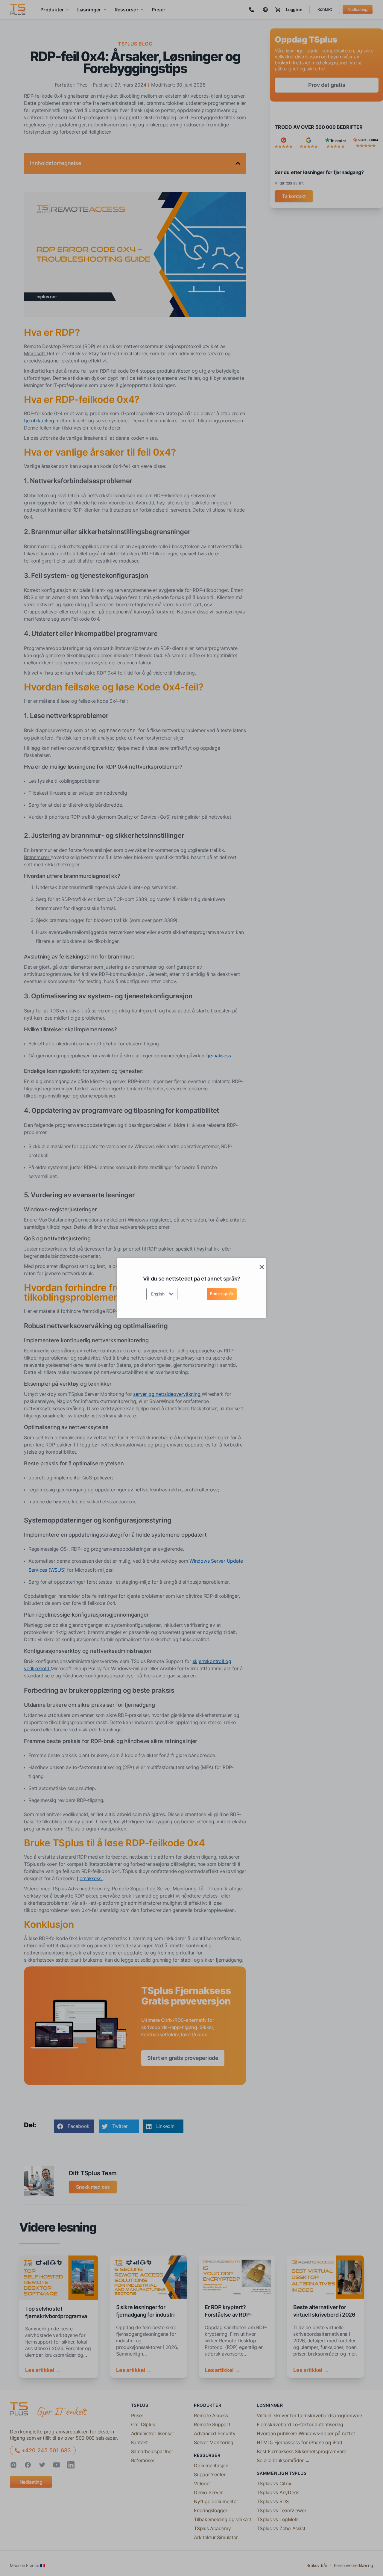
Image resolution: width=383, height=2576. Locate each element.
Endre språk (222, 1294)
